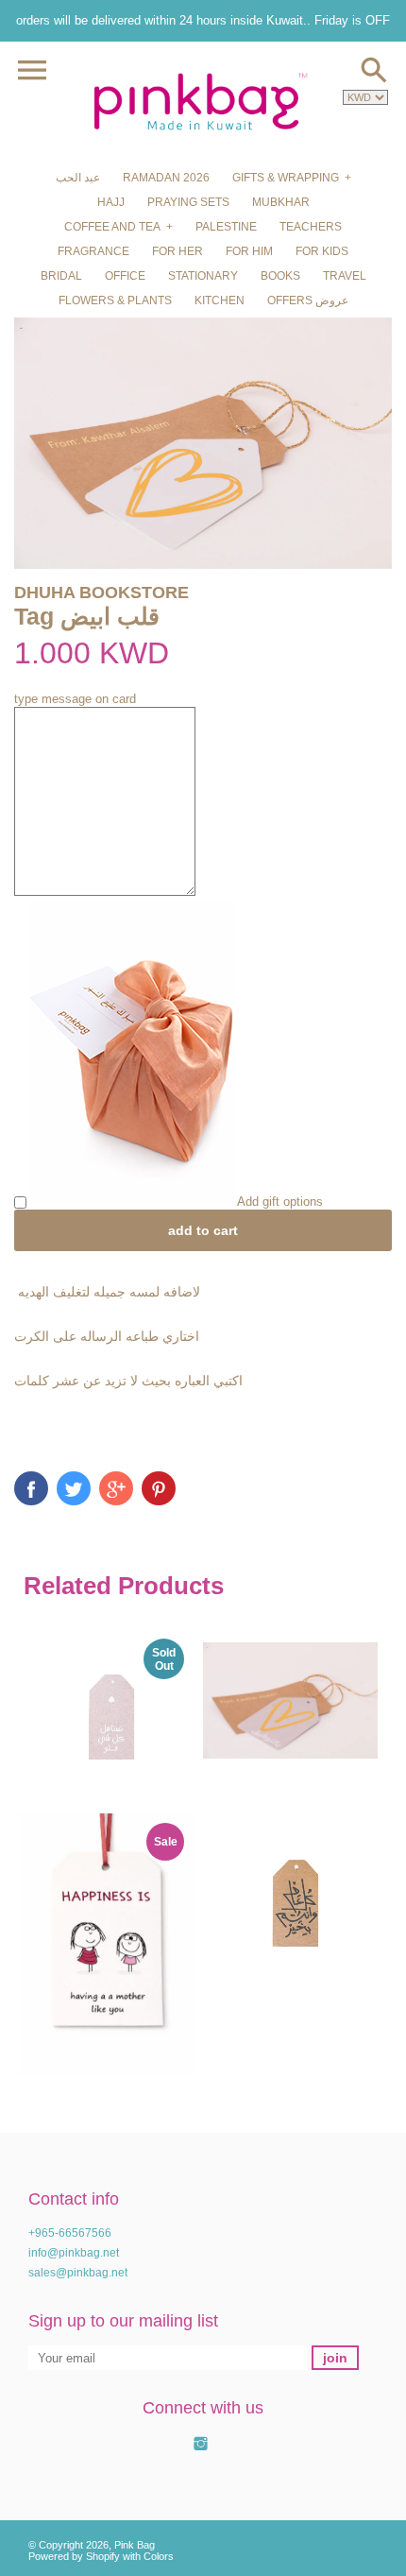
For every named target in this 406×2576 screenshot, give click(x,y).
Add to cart (203, 1230)
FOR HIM (249, 251)
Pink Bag (135, 2545)
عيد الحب (78, 178)
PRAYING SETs (188, 202)
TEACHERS (311, 227)
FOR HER (178, 251)
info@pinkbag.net (74, 2253)
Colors (159, 2556)
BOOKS (280, 276)
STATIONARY (203, 276)
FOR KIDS (322, 251)
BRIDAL (61, 276)
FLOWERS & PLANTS (115, 301)
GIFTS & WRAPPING (286, 178)
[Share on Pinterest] (159, 1488)
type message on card (75, 699)
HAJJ (111, 202)
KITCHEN (220, 301)
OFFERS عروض (308, 301)
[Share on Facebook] (31, 1488)
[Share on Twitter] (74, 1488)
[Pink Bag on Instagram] (201, 2454)
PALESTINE (226, 227)
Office (125, 276)
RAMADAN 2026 (166, 178)
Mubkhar (281, 202)
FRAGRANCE (93, 251)
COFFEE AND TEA (112, 227)
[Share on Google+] (116, 1488)
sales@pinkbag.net (78, 2273)
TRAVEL (345, 276)
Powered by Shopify (74, 2556)
